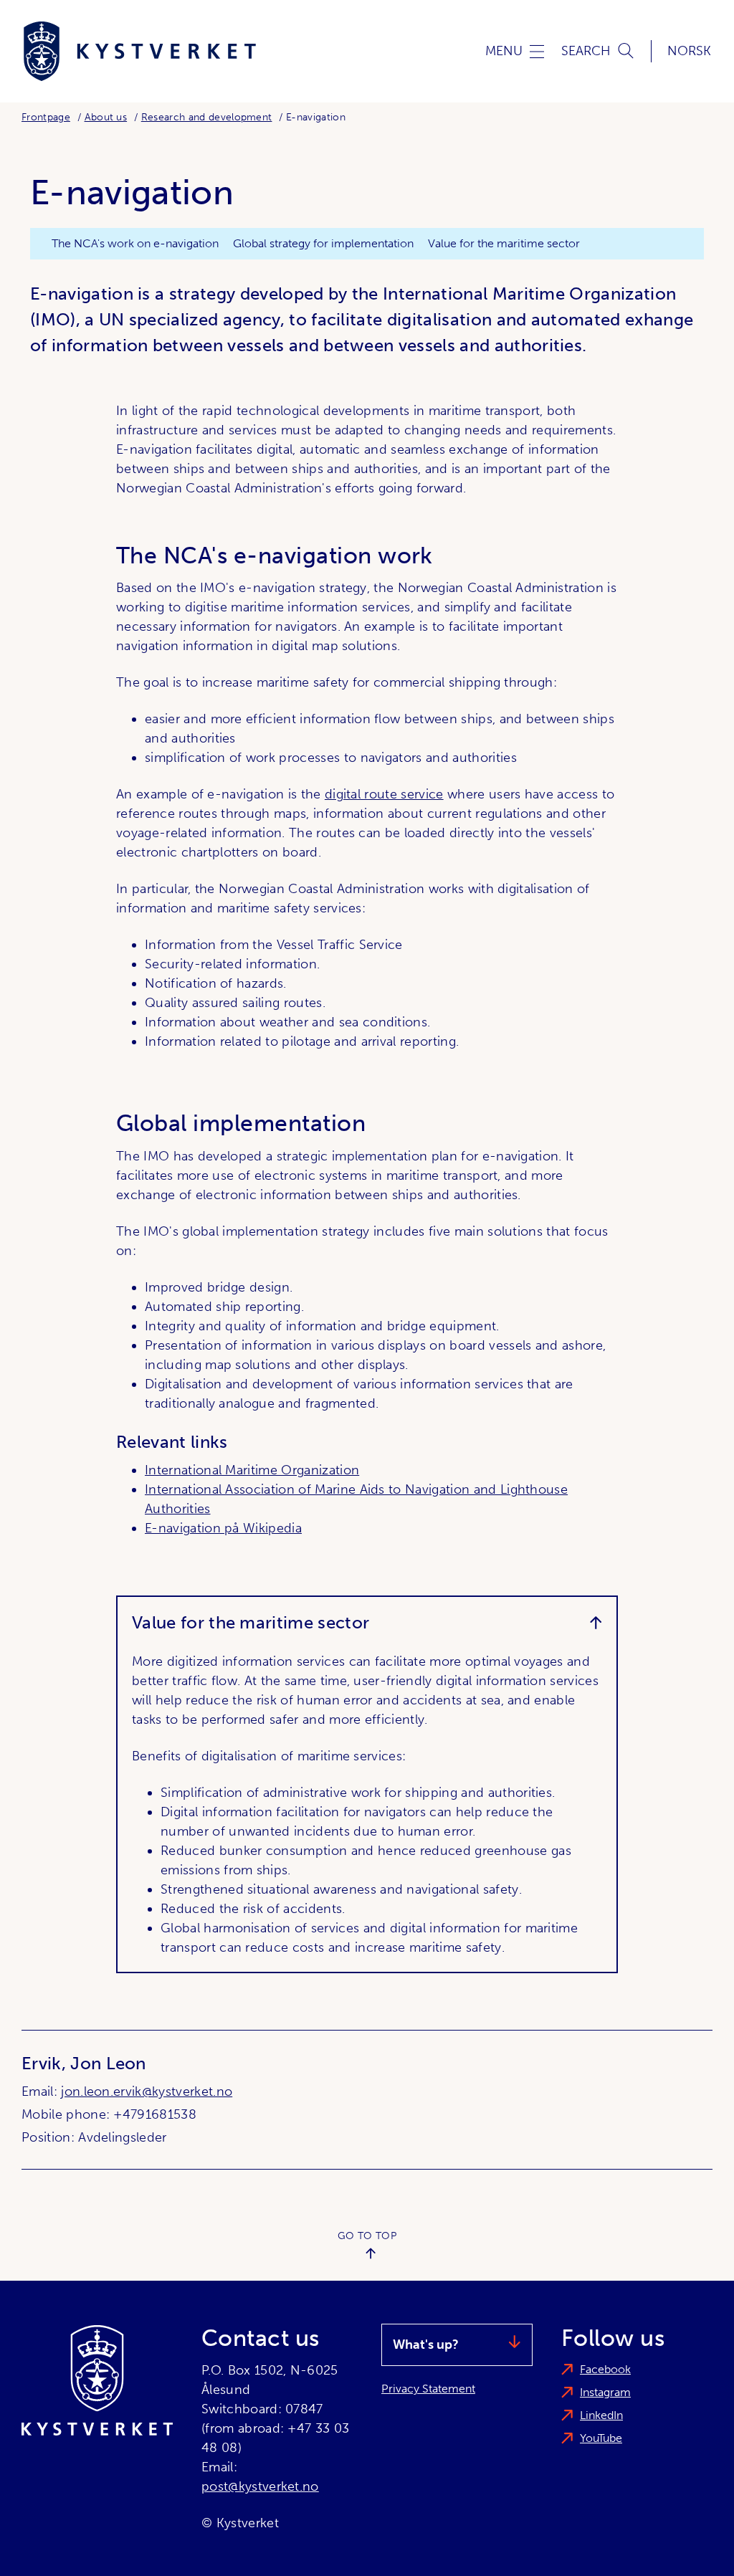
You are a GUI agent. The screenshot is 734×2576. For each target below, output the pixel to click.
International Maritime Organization (252, 1470)
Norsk (689, 51)
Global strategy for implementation (323, 243)
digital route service (384, 794)
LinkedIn (601, 2415)
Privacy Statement (428, 2389)
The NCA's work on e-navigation (135, 243)
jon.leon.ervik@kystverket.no (147, 2091)
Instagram (605, 2392)
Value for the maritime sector (504, 243)
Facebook (605, 2369)
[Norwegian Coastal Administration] (140, 51)
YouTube (601, 2438)
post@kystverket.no (260, 2486)
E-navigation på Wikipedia (223, 1528)
